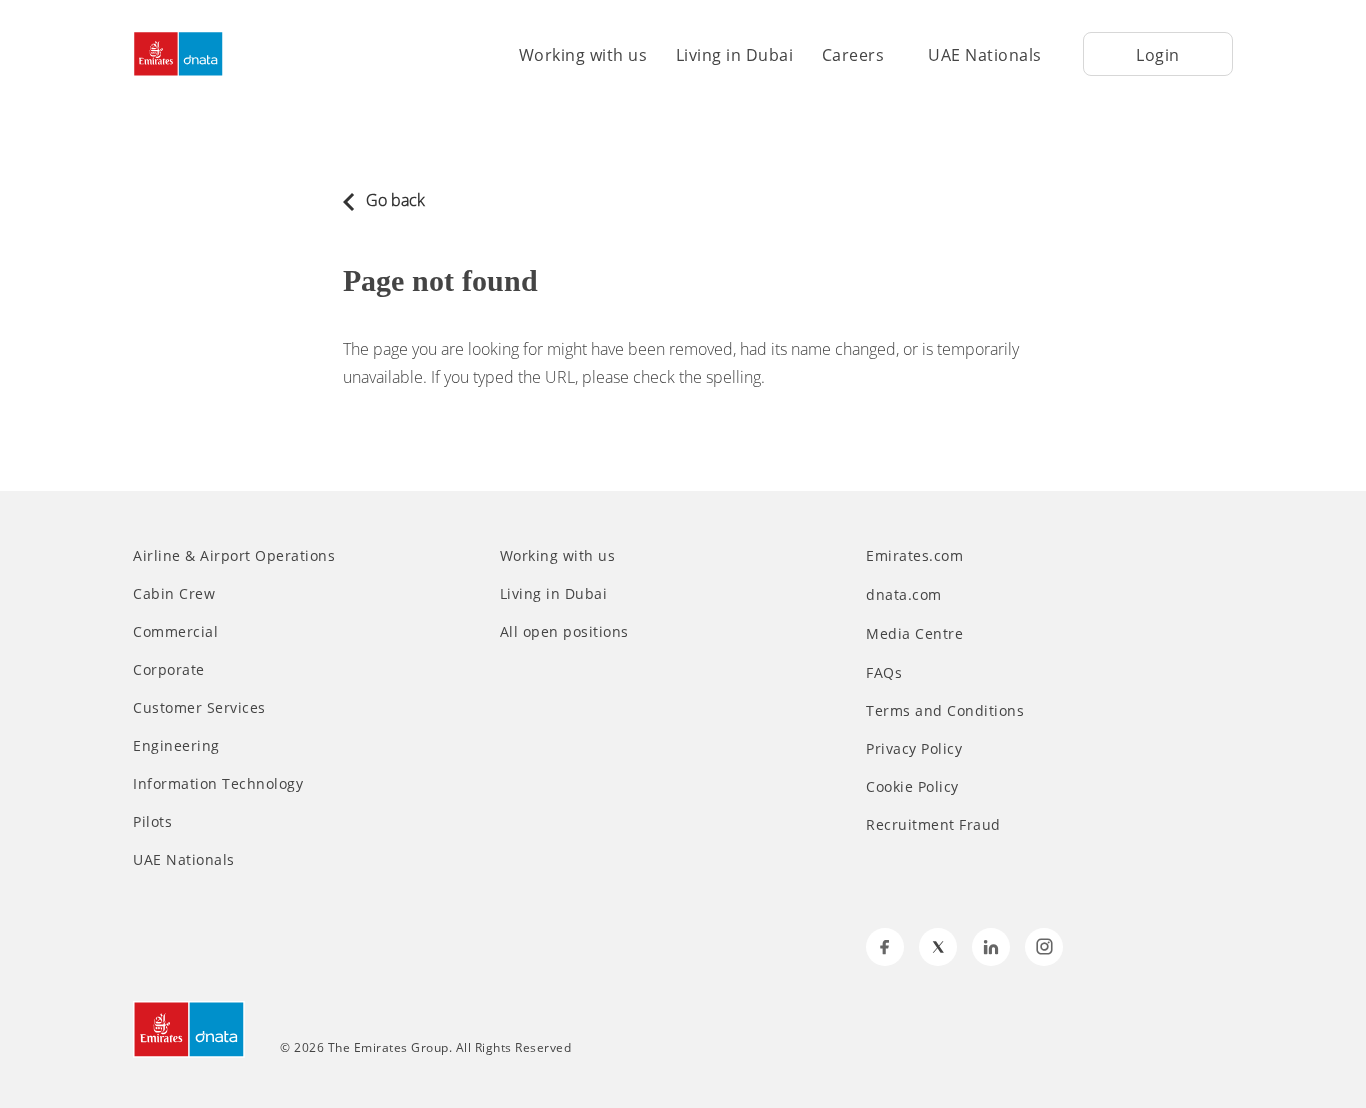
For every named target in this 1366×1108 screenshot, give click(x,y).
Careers (853, 55)
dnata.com (906, 594)
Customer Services (199, 708)
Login (1158, 55)
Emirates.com (917, 555)
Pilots (152, 822)
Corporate (169, 670)
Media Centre (917, 633)
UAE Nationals (985, 55)
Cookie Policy (912, 787)
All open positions (564, 632)
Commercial (175, 632)
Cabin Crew (174, 594)
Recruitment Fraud (933, 825)
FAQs (884, 673)
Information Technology (218, 784)
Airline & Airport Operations (234, 556)
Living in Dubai (735, 55)
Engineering (176, 746)
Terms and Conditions (945, 711)
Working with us (583, 55)
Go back (393, 200)
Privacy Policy (914, 749)
